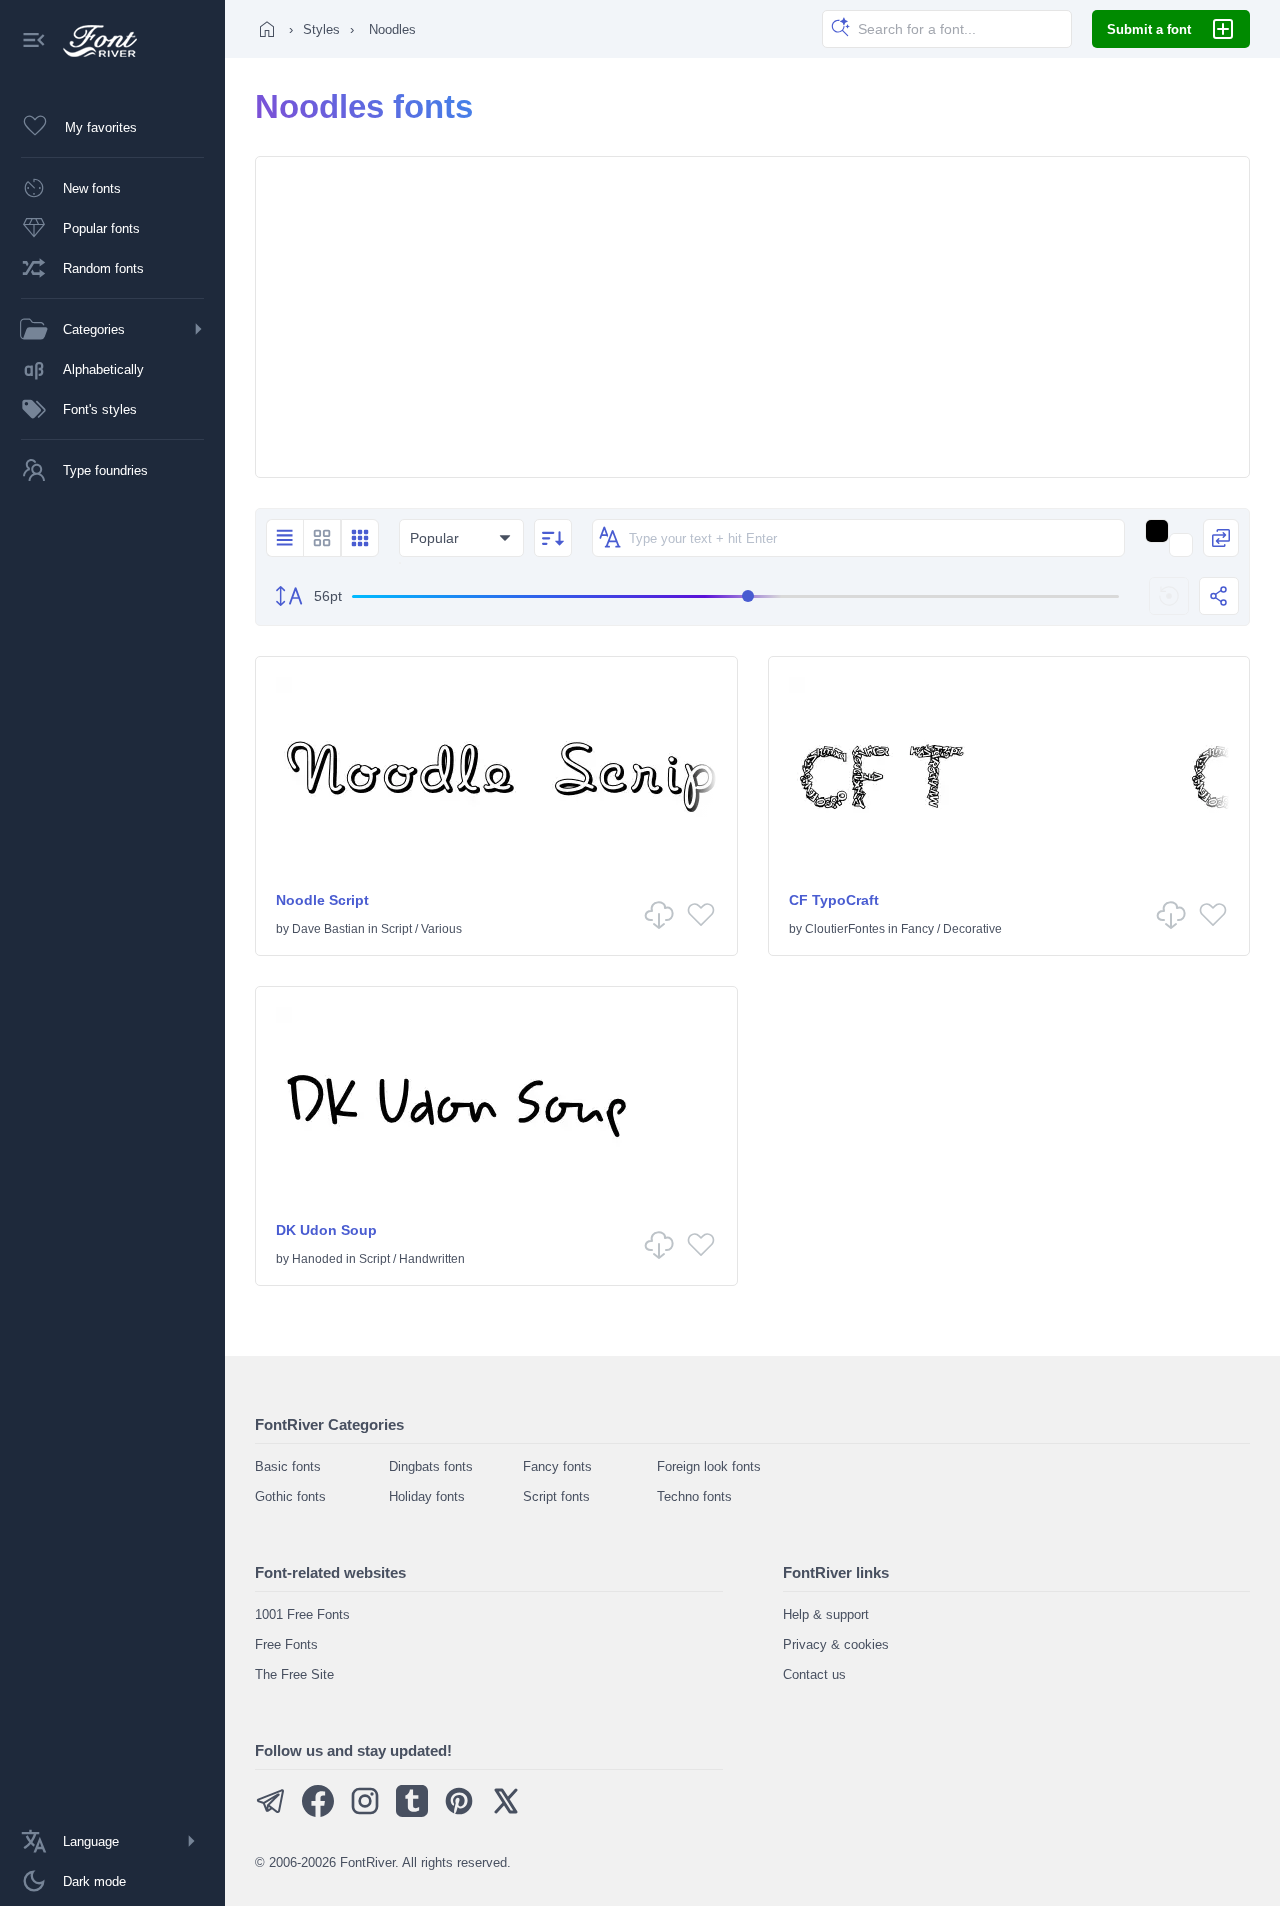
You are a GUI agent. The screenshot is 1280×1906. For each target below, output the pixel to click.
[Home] (267, 29)
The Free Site (294, 1674)
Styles (321, 29)
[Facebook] (318, 1812)
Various (441, 929)
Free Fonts (286, 1644)
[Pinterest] (459, 1812)
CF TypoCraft (834, 900)
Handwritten (432, 1259)
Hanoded (317, 1259)
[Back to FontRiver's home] (92, 41)
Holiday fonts (427, 1496)
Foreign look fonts (709, 1466)
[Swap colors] (1221, 538)
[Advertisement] (752, 317)
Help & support (826, 1614)
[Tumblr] (412, 1812)
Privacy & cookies (836, 1644)
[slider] (735, 596)
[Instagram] (365, 1812)
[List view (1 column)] (284, 538)
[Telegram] (271, 1812)
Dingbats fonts (431, 1466)
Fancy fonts (557, 1466)
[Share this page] (1219, 596)
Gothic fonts (290, 1496)
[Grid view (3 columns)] (360, 538)
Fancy (917, 929)
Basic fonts (288, 1466)
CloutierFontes (845, 929)
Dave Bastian (328, 929)
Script (396, 929)
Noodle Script (322, 900)
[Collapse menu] (34, 41)
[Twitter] (506, 1812)
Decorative (972, 929)
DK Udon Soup (326, 1230)
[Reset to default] (1169, 596)
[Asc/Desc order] (553, 538)
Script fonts (556, 1496)
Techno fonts (694, 1496)
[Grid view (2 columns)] (322, 538)
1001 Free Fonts (302, 1614)
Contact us (814, 1674)
